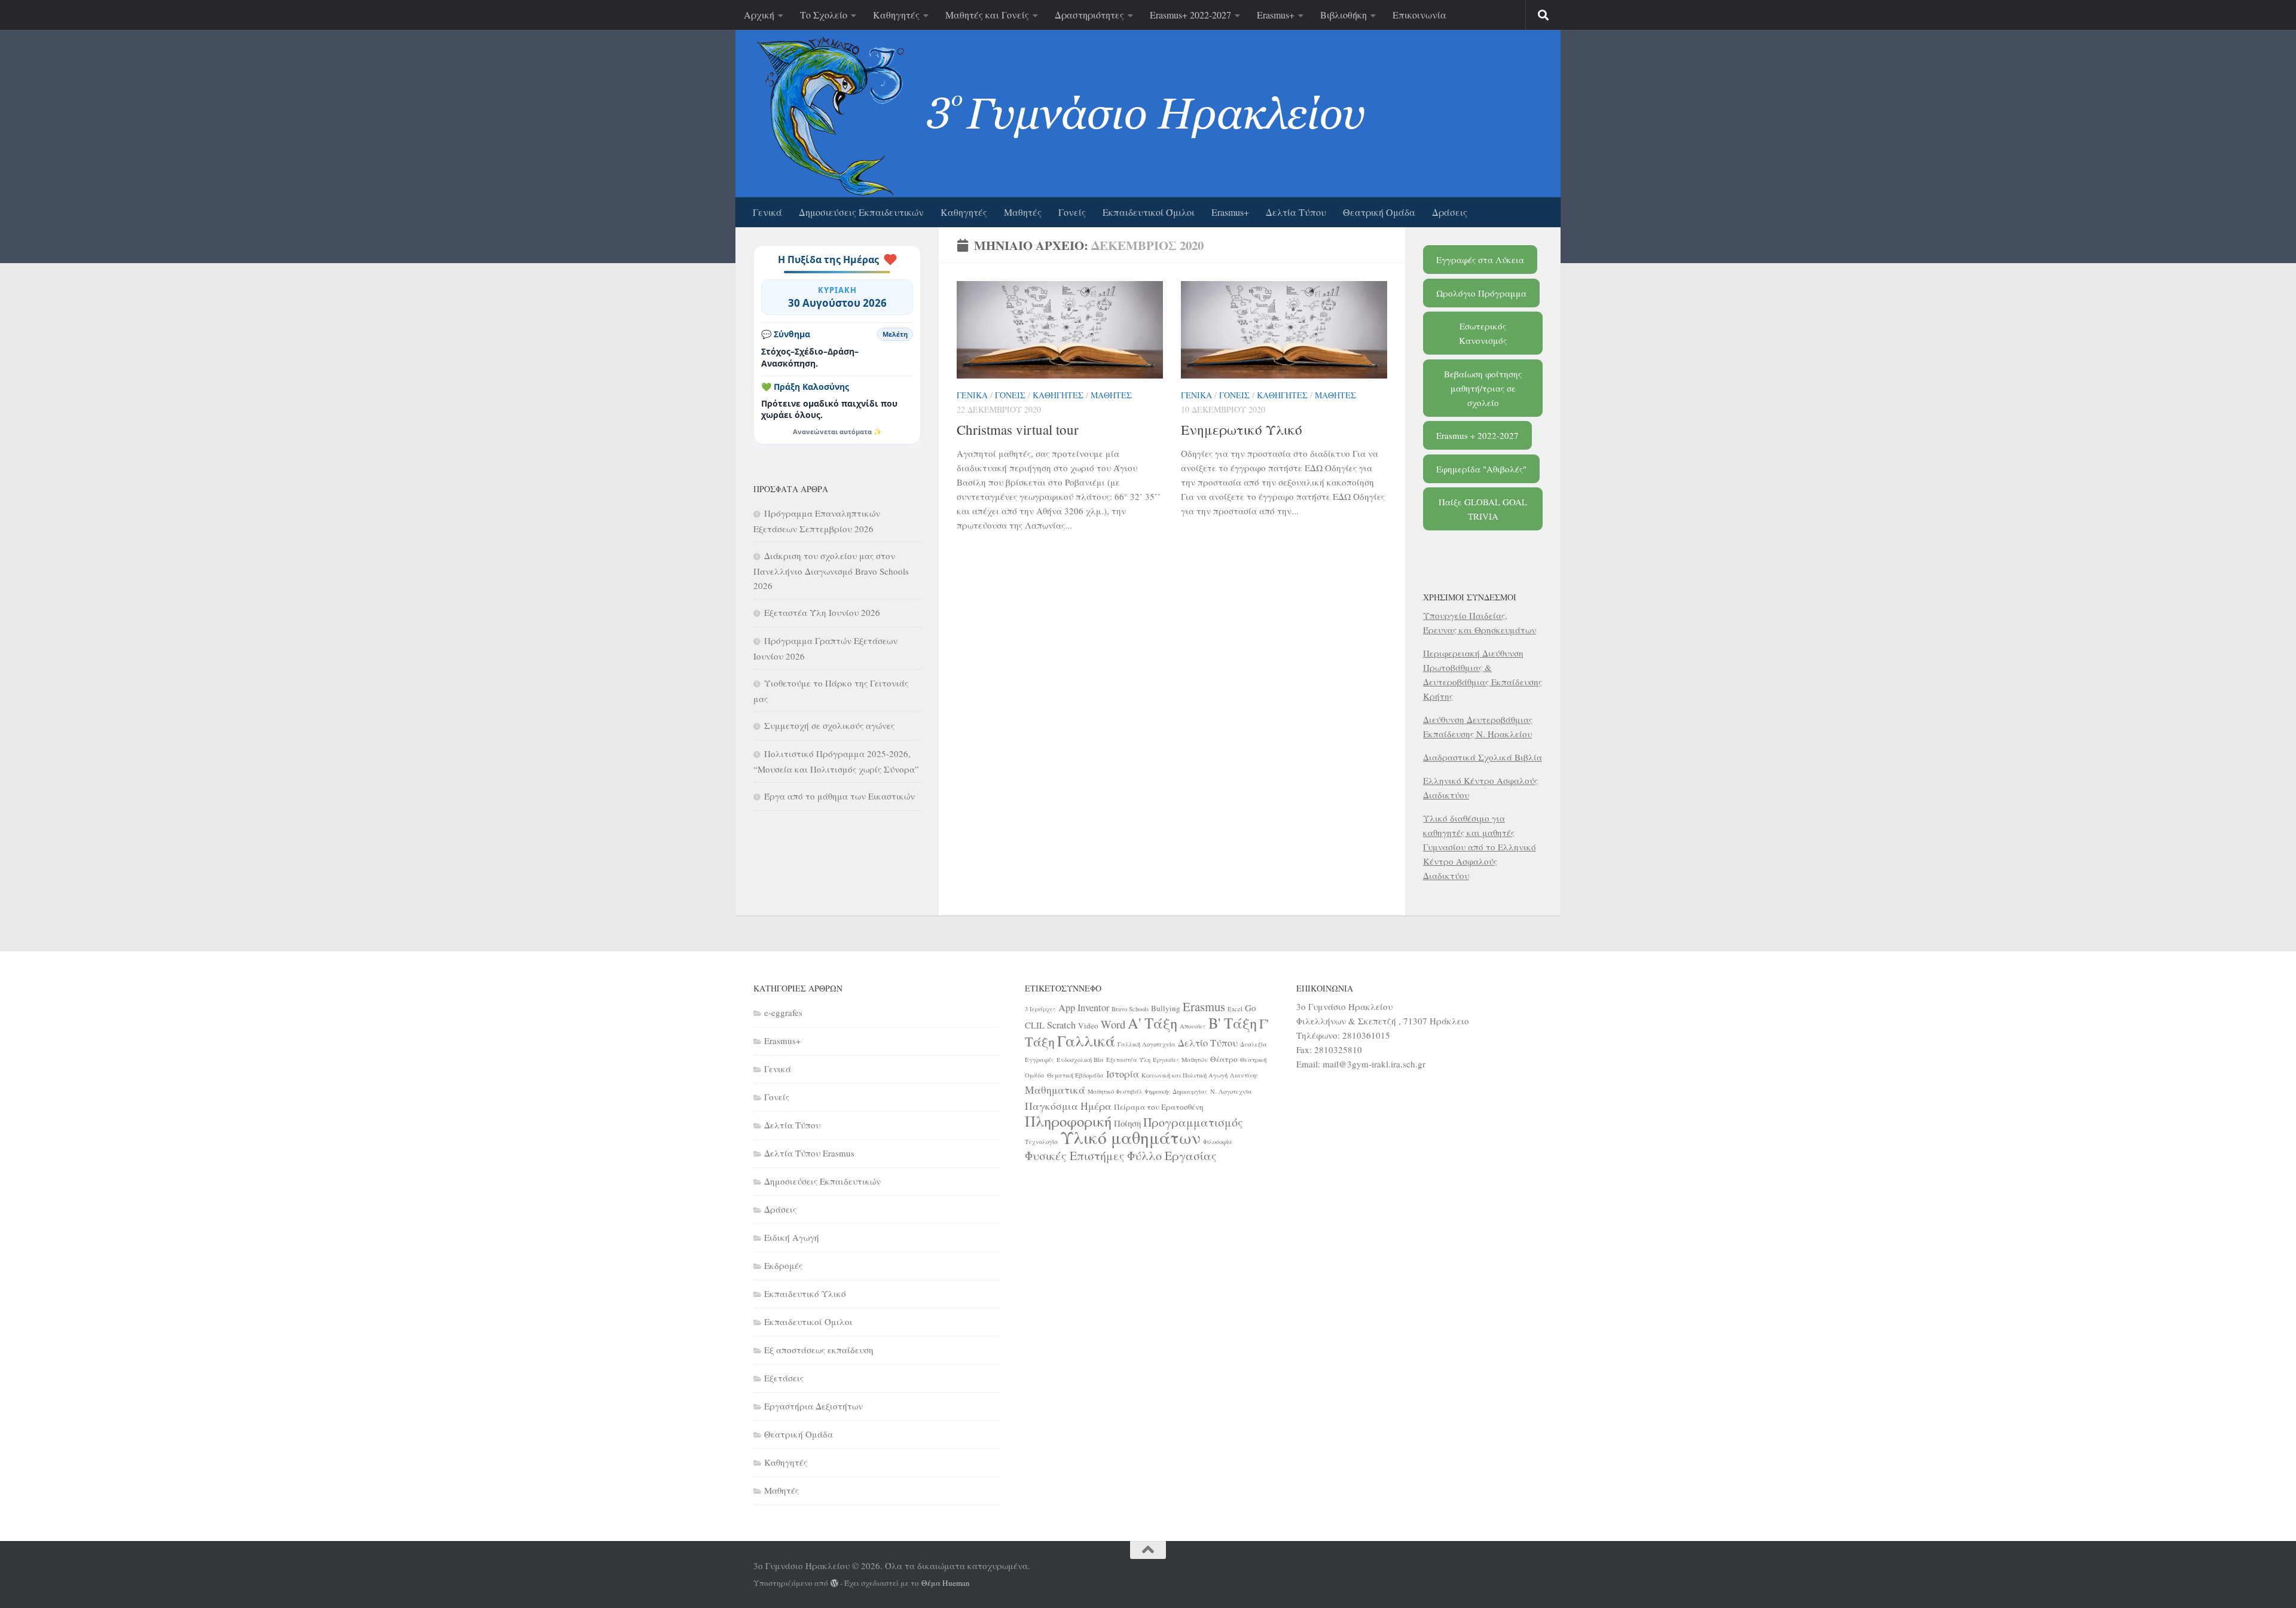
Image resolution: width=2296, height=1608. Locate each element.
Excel (1235, 1009)
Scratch (1061, 1025)
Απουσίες (1193, 1026)
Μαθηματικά (1055, 1090)
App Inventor (1084, 1008)
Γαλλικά (1086, 1041)
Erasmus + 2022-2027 (1477, 435)
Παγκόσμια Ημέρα (1068, 1106)
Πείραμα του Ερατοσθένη (1159, 1107)
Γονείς (1072, 212)
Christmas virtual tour (1018, 429)
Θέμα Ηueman (946, 1583)
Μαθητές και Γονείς (987, 15)
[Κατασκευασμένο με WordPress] (834, 1583)
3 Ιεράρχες (1040, 1009)
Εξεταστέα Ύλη (1128, 1060)
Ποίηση (1127, 1123)
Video (1088, 1026)
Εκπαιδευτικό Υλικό (805, 1293)
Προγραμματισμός (1193, 1122)
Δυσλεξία (1254, 1044)
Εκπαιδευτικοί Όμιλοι (1149, 212)
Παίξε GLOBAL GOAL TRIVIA (1483, 509)
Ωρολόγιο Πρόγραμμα (1481, 293)
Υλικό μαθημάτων (1131, 1137)
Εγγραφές (1039, 1060)
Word (1113, 1024)
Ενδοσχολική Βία (1080, 1060)
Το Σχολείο (824, 15)
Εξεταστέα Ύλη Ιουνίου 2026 (822, 612)
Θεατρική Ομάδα (1379, 212)
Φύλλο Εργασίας (1172, 1156)
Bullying (1166, 1008)
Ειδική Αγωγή (792, 1237)
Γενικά (767, 212)
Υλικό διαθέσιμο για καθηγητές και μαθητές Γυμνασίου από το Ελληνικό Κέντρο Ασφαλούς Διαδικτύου (1480, 847)
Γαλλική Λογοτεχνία (1147, 1044)
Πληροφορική (1068, 1121)
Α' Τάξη (1152, 1023)
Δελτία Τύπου (1296, 212)
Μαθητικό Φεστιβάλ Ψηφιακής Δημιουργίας (1148, 1091)
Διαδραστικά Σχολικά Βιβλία (1483, 757)
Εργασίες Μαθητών (1180, 1060)
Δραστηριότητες (1089, 15)
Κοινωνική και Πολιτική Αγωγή (1184, 1075)
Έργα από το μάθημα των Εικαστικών (839, 796)
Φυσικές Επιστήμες (1075, 1156)
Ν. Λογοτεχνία (1231, 1091)
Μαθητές (1023, 212)
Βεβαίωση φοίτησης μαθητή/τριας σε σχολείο (1483, 388)
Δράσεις (1450, 212)
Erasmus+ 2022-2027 (1190, 15)
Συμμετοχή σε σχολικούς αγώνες (829, 725)
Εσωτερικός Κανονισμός (1483, 333)
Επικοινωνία (1419, 15)
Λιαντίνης (1244, 1075)
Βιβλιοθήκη (1344, 15)
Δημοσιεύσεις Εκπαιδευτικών (861, 212)
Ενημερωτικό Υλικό (1242, 429)
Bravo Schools (1130, 1009)
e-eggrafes (783, 1012)
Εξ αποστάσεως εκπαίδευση (819, 1350)
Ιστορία (1123, 1074)
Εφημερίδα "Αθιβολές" (1481, 469)
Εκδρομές (783, 1265)
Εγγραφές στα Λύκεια (1480, 260)
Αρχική (759, 15)
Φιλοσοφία (1218, 1142)
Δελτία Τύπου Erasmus (809, 1153)
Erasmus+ (1276, 15)
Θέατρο (1224, 1059)
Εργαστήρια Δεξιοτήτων (813, 1406)
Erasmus (1204, 1006)
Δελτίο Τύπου (1208, 1043)
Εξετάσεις (784, 1378)
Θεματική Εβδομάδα (1075, 1075)
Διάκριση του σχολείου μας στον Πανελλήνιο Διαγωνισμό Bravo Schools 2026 (831, 570)
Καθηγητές (896, 15)
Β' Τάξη (1233, 1023)
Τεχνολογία (1042, 1142)
